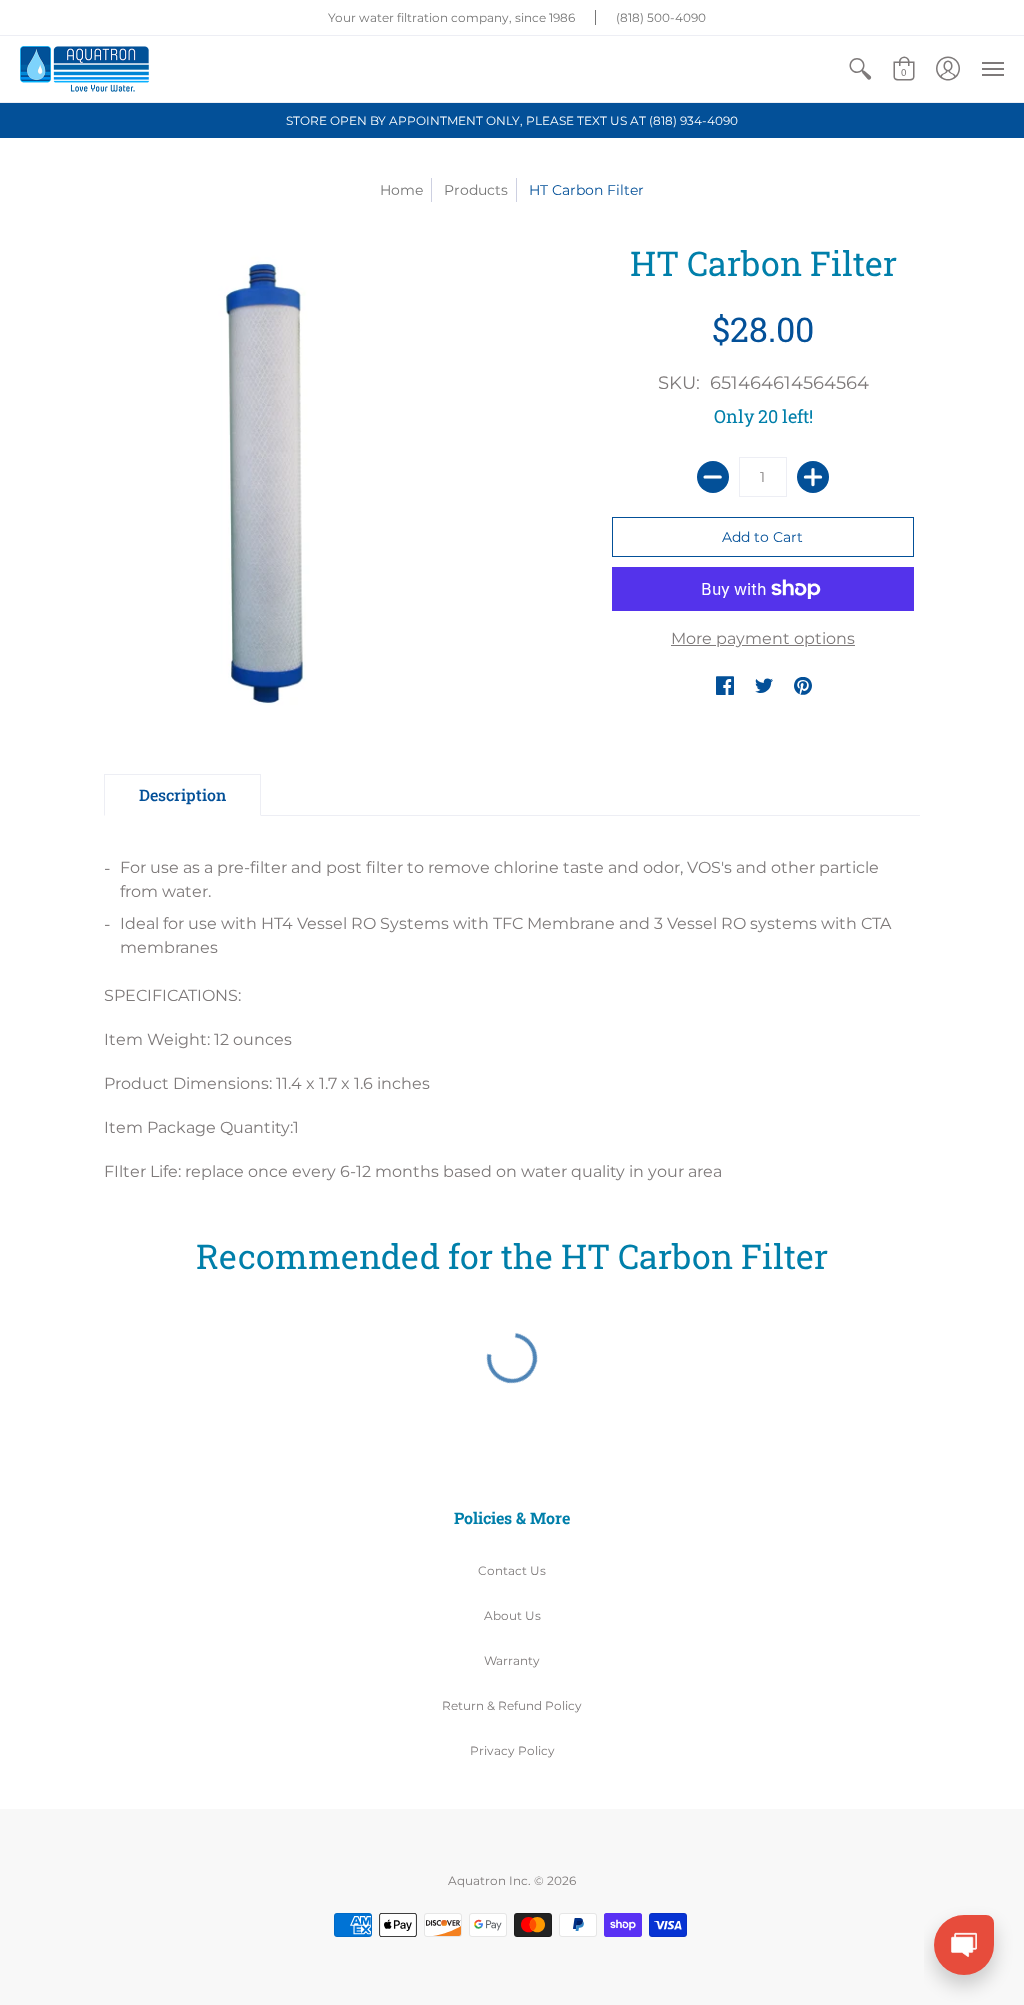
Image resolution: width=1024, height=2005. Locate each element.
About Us (512, 1615)
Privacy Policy (512, 1750)
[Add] (813, 477)
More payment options (763, 638)
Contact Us (512, 1570)
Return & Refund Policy (512, 1705)
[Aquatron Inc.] (84, 69)
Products (476, 190)
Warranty (512, 1660)
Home (401, 190)
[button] (860, 69)
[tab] (182, 795)
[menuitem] (860, 69)
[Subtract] (713, 477)
